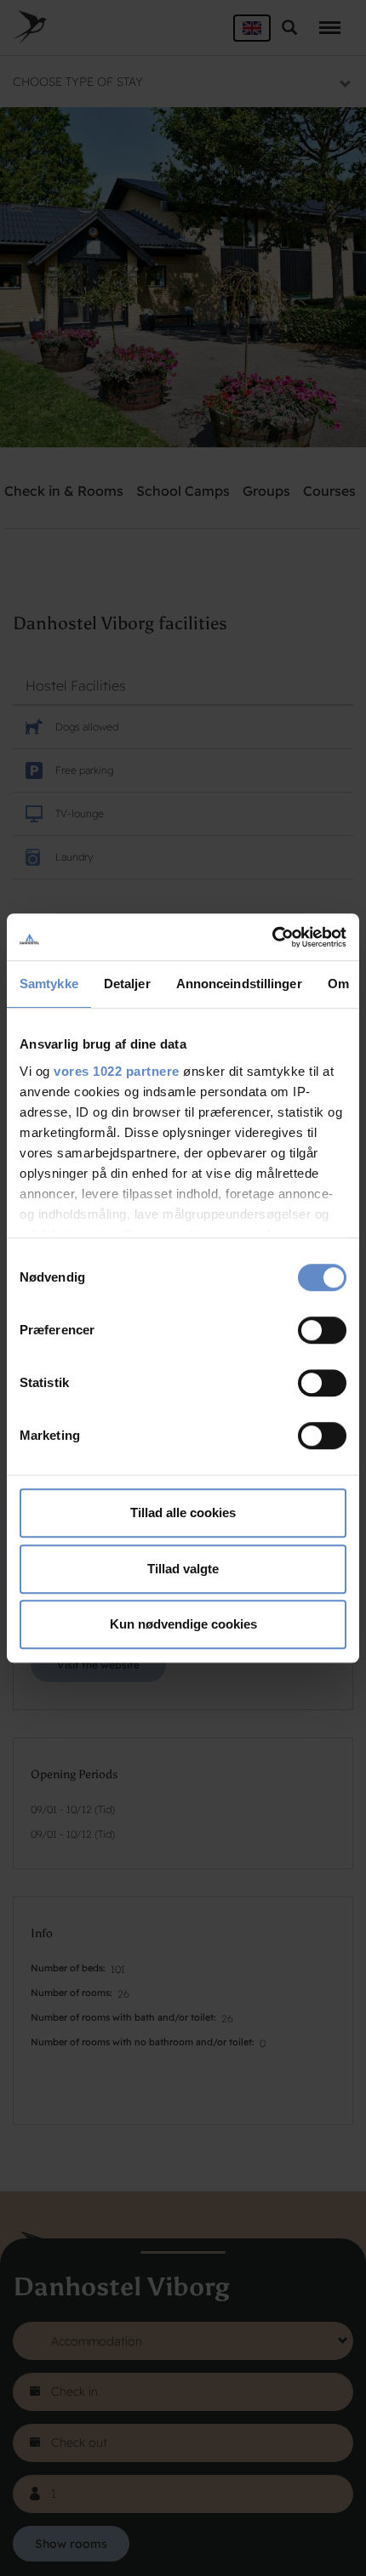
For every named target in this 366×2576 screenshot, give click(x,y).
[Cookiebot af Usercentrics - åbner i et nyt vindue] (272, 937)
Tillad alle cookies (183, 1513)
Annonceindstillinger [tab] (239, 984)
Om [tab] (338, 984)
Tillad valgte (183, 1569)
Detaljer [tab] (127, 984)
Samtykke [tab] (49, 984)
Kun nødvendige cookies (183, 1624)
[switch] (322, 1330)
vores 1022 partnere (117, 1071)
